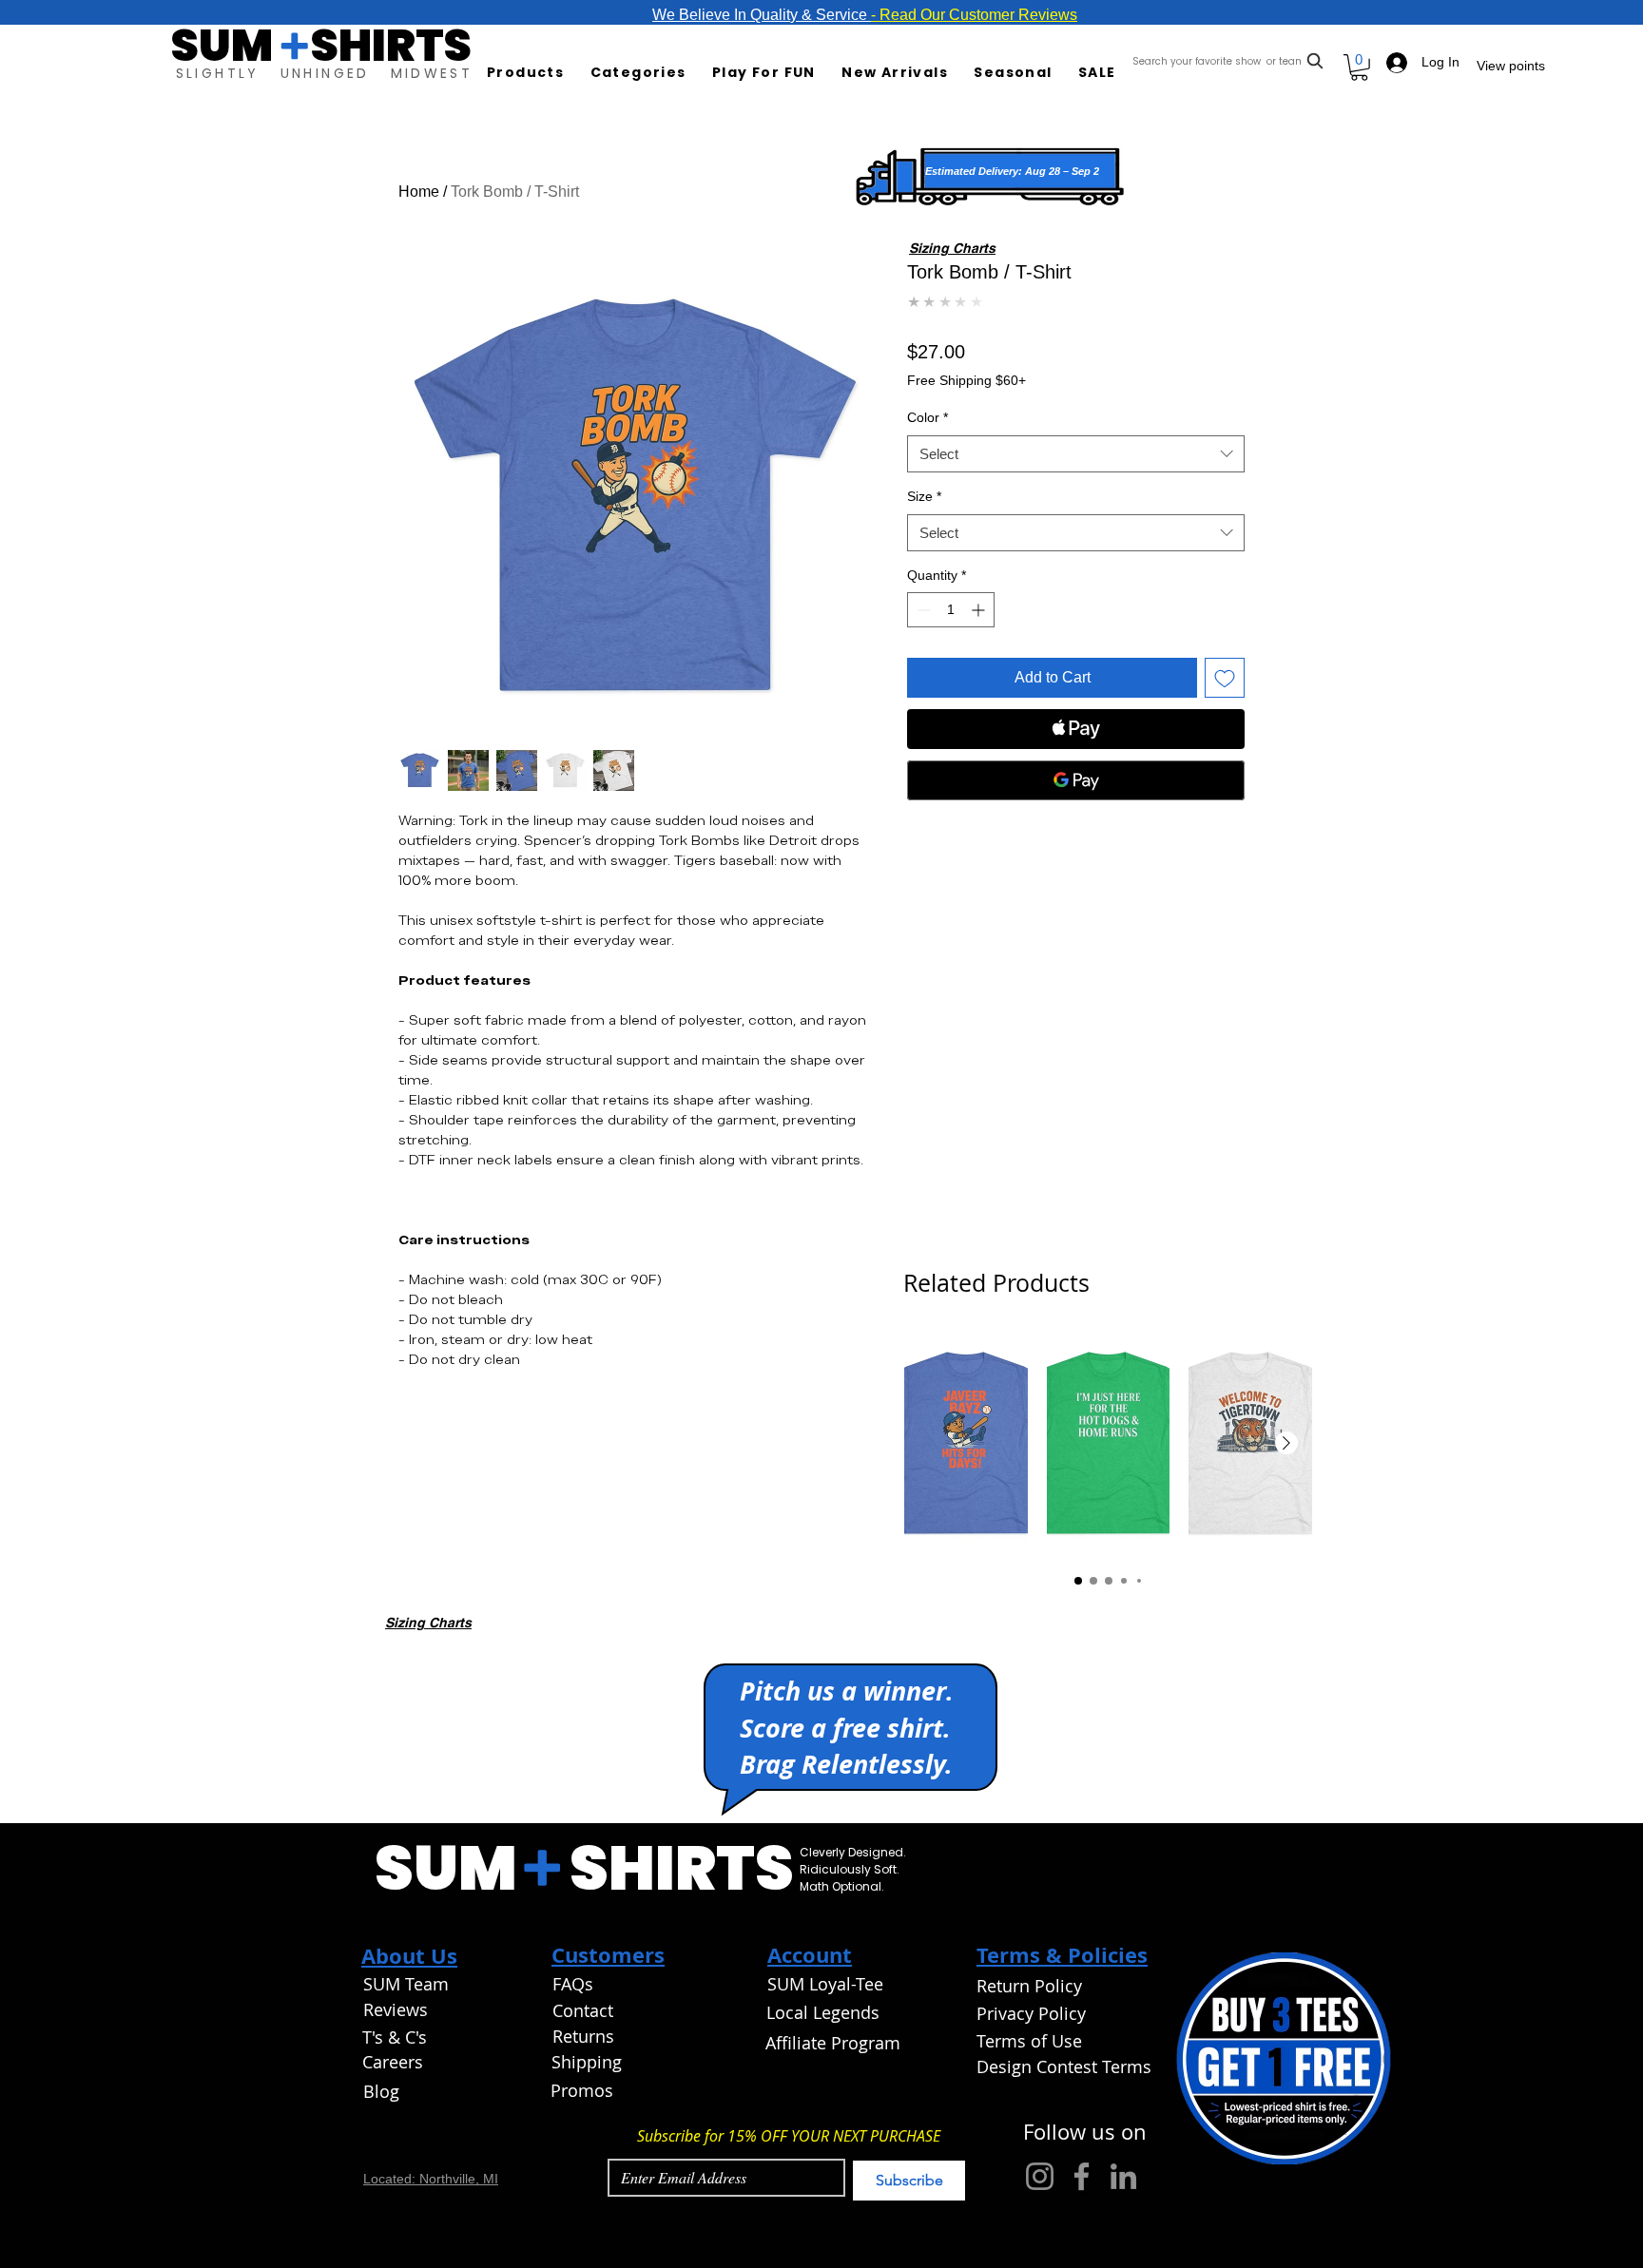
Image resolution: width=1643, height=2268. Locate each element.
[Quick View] (966, 1444)
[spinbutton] (951, 610)
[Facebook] (1082, 2176)
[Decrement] (922, 610)
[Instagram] (1040, 2176)
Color (928, 417)
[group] (1108, 1444)
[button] (530, 73)
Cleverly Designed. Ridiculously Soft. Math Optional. (854, 1869)
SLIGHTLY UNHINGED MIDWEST (324, 73)
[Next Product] (1286, 1443)
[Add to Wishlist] (1225, 678)
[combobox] (1230, 62)
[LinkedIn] (1123, 2176)
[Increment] (980, 610)
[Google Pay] (1076, 780)
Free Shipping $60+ (966, 380)
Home (419, 192)
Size (924, 496)
